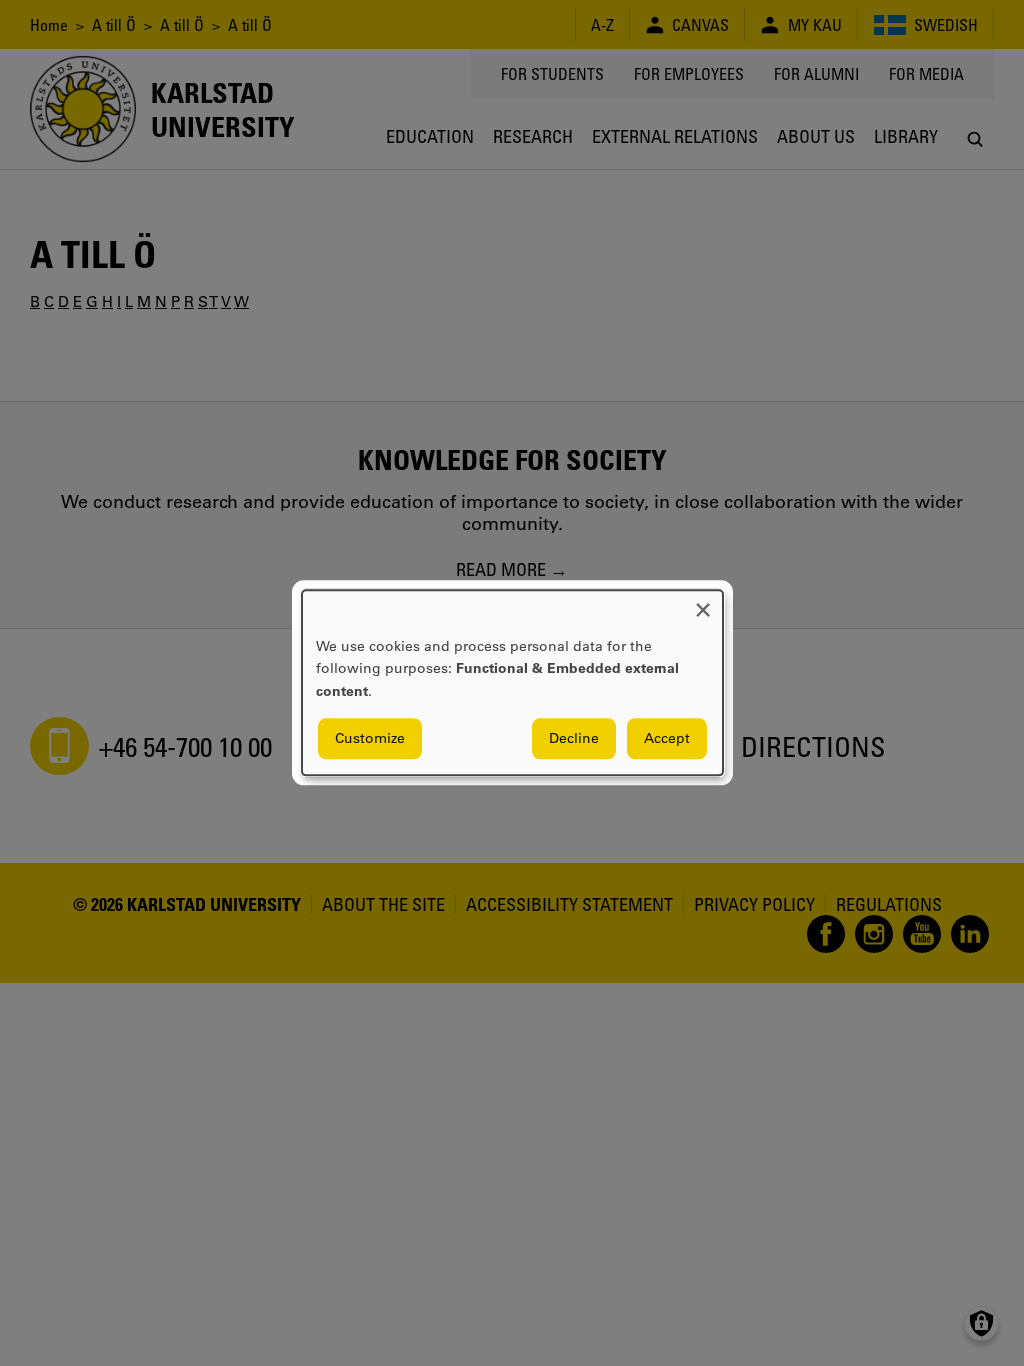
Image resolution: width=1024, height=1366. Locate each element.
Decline (574, 739)
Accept (667, 739)
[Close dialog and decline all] (703, 602)
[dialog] (512, 682)
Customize (370, 739)
